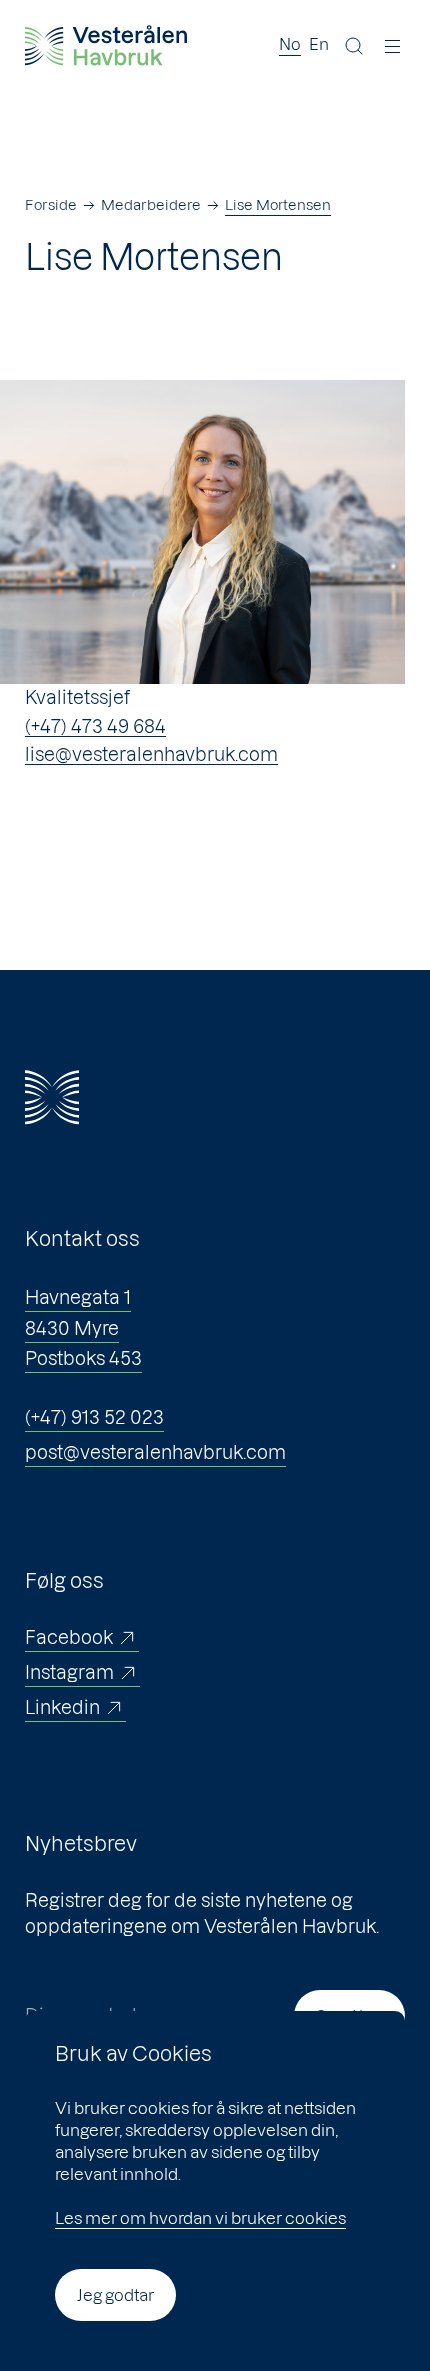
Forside (51, 205)
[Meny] (393, 46)
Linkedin (62, 1707)
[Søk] (354, 46)
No (290, 44)
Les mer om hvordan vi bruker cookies (200, 2218)
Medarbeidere (151, 205)
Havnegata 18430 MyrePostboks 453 (83, 1328)
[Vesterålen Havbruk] (106, 45)
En (319, 44)
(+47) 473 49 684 (95, 726)
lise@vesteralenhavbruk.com (151, 754)
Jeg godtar (115, 2295)
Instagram (69, 1672)
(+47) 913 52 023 (94, 1417)
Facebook (69, 1637)
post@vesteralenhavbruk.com (155, 1452)
